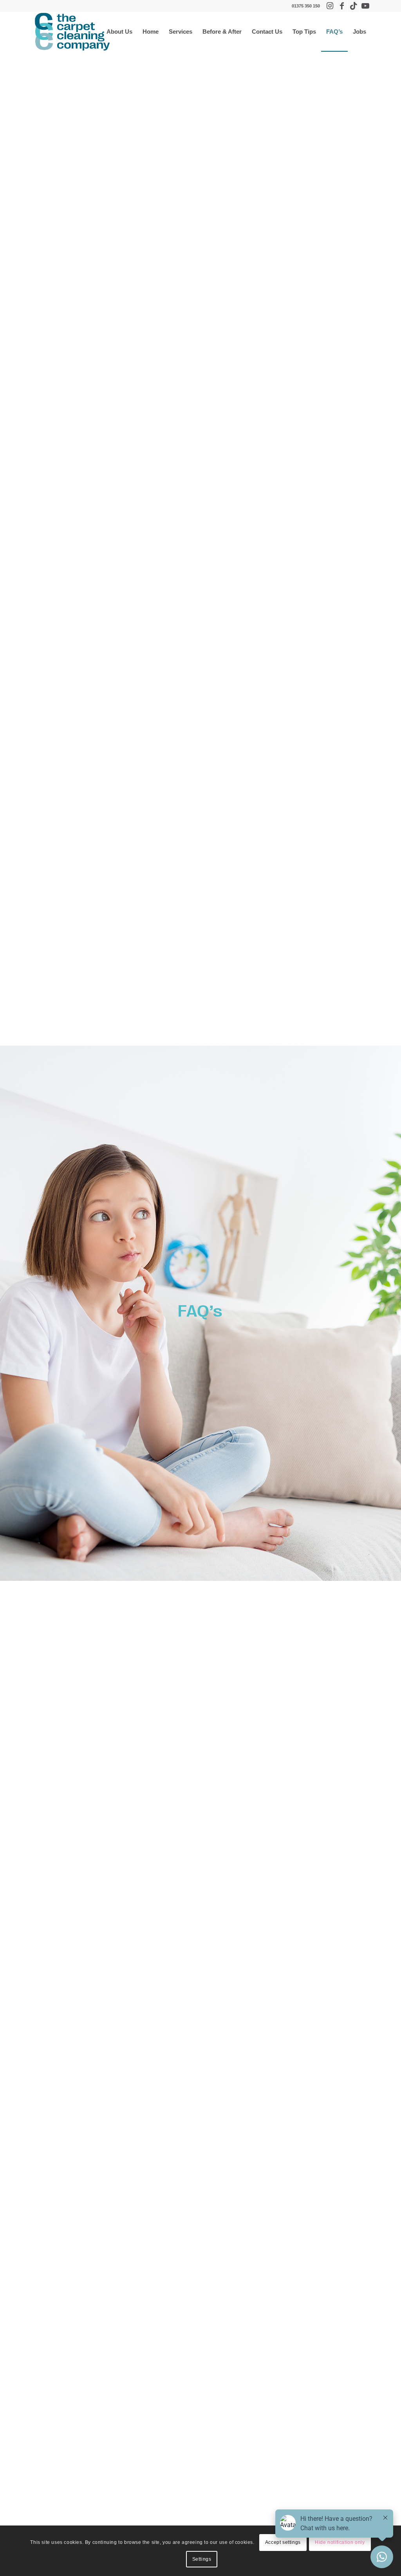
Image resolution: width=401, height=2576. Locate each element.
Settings (202, 2559)
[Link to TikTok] (353, 6)
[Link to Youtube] (365, 6)
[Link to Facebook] (342, 6)
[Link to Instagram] (330, 6)
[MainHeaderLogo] (72, 32)
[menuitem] (119, 32)
